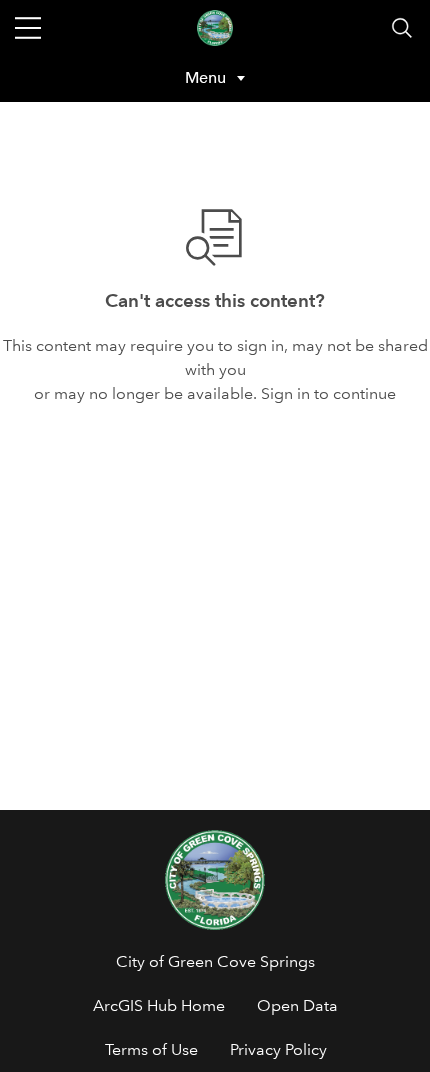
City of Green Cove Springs (215, 961)
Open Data (297, 1005)
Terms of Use (151, 1049)
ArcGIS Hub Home (159, 1005)
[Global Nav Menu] (28, 28)
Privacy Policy (278, 1049)
